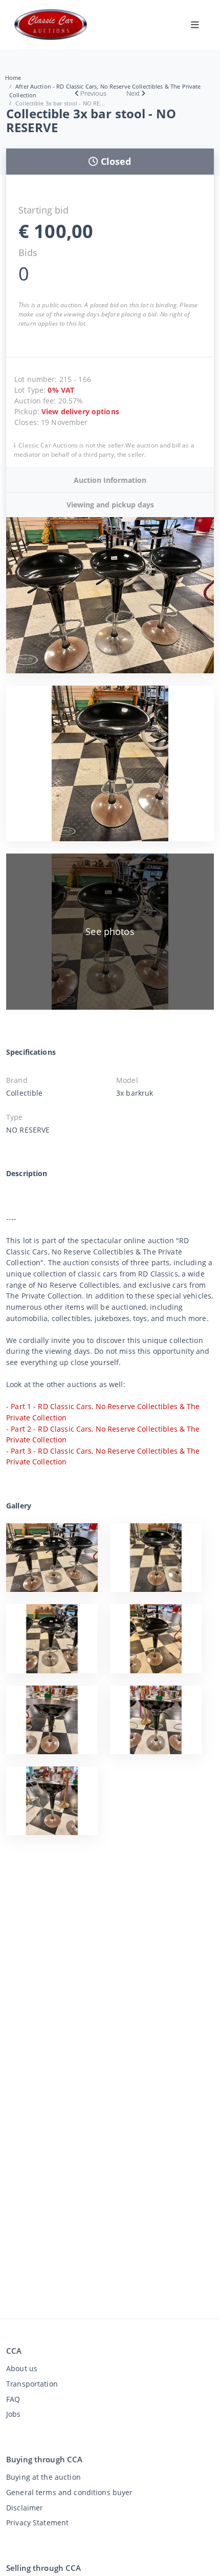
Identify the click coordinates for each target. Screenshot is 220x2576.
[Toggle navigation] (195, 25)
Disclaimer (25, 2508)
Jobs (14, 2414)
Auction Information (110, 480)
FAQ (13, 2399)
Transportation (32, 2384)
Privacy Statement (37, 2522)
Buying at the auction (43, 2477)
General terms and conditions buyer (70, 2492)
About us (22, 2368)
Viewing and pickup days (110, 505)
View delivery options (80, 411)
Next (133, 93)
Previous (93, 93)
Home (13, 78)
